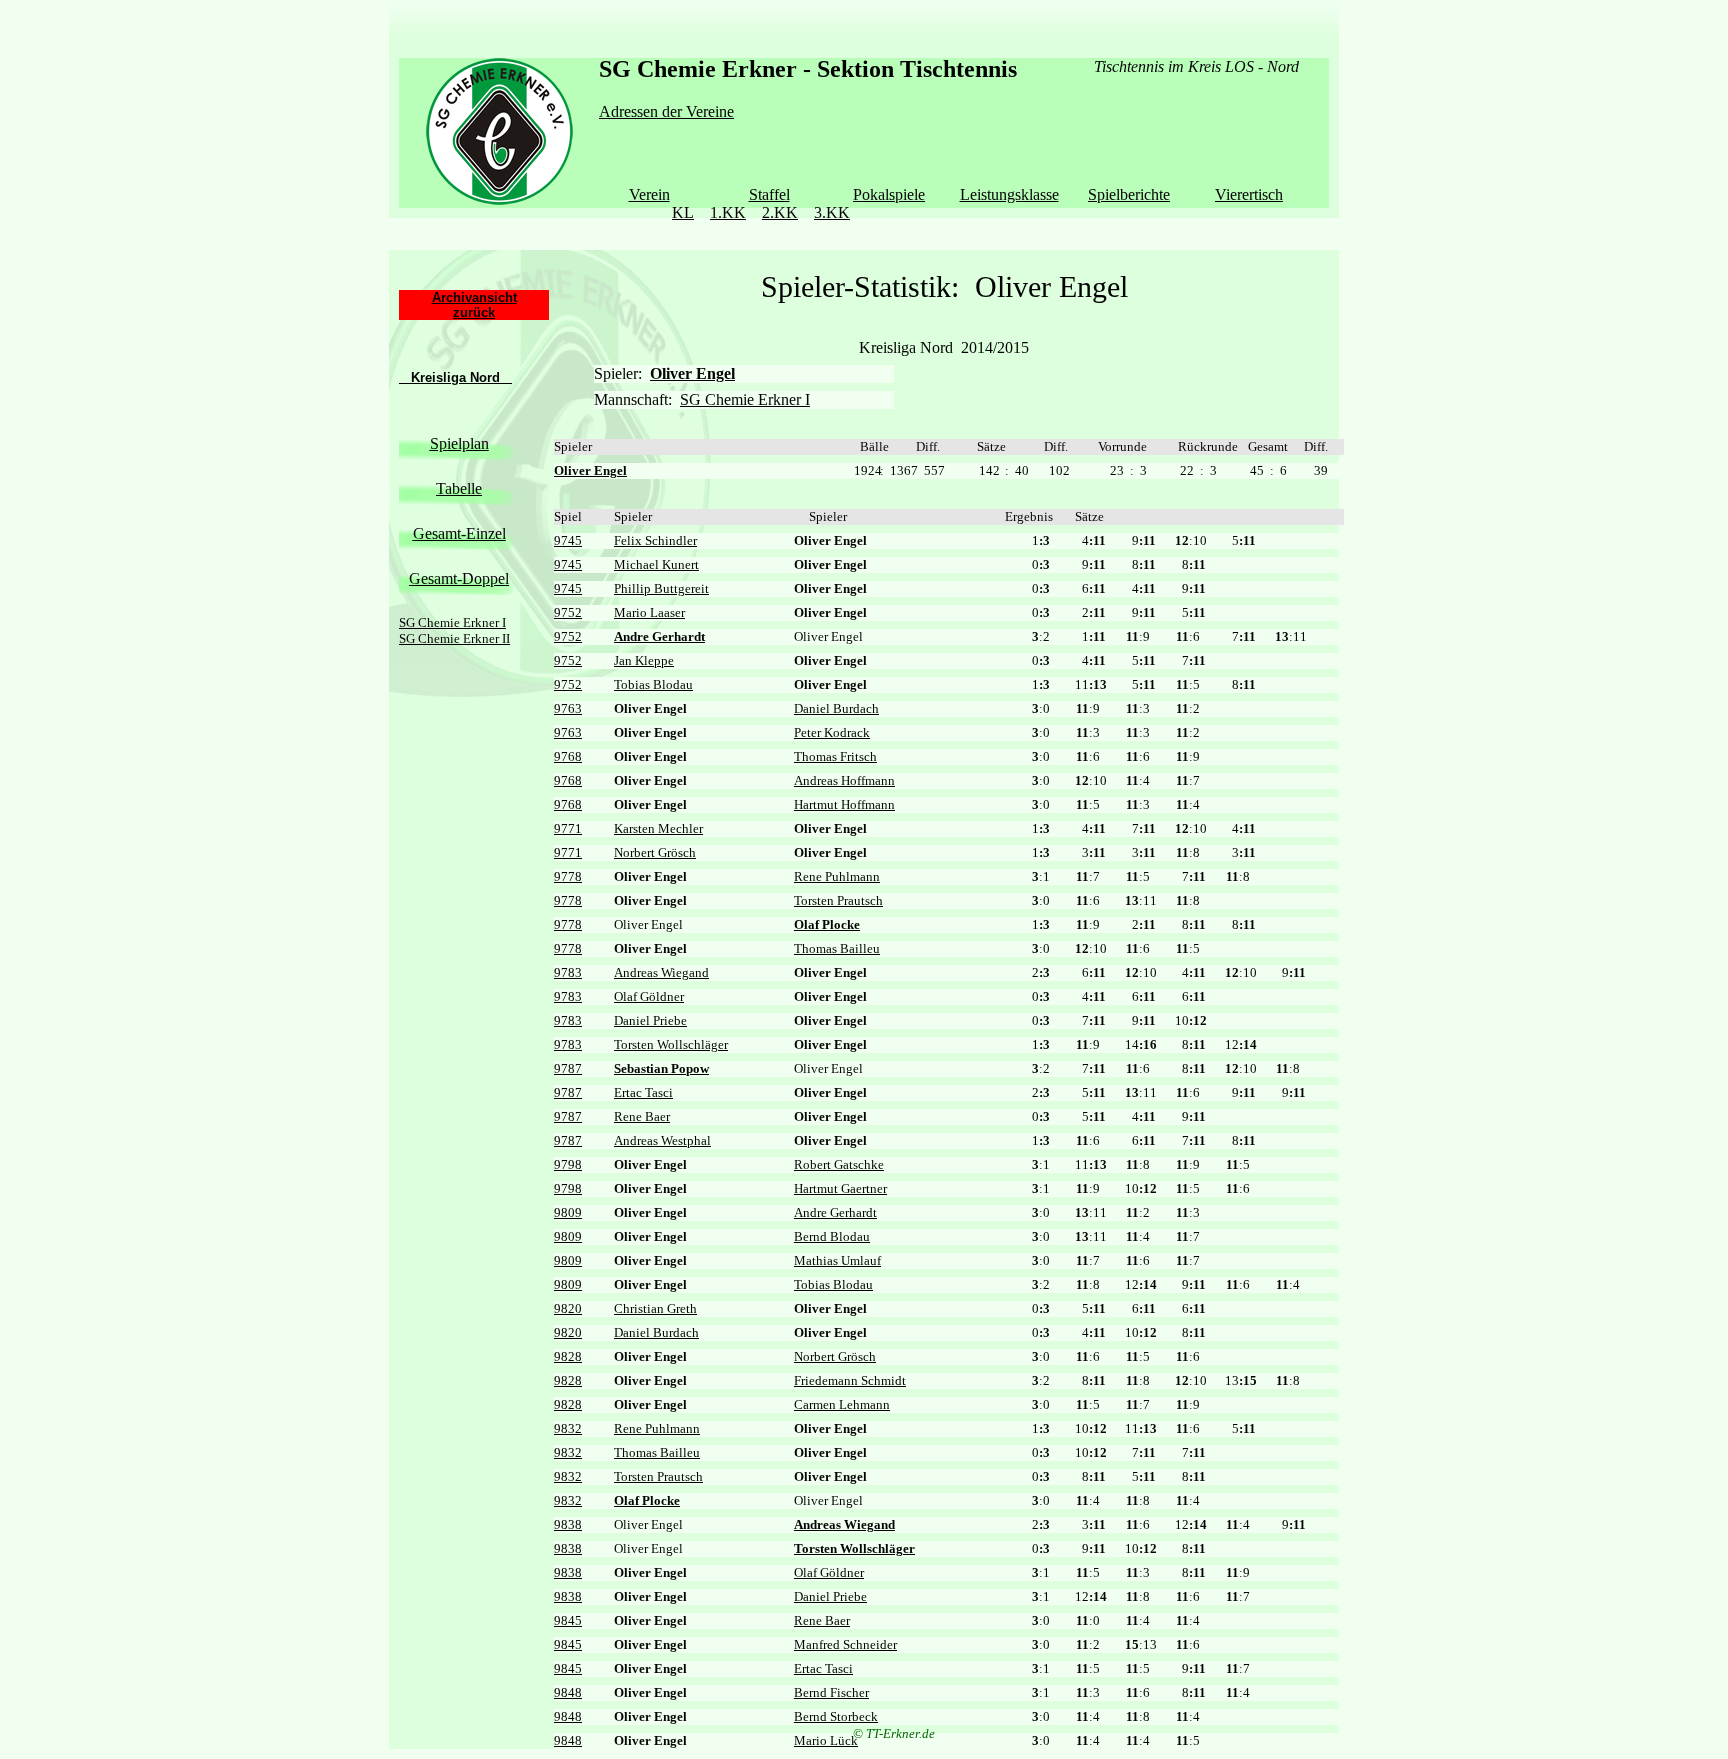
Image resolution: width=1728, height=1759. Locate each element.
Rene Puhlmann (837, 876)
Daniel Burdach (836, 708)
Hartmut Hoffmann (844, 804)
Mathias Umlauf (837, 1260)
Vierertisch (1249, 194)
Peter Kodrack (832, 732)
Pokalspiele (889, 194)
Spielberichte (1129, 194)
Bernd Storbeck (836, 1716)
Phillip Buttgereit (661, 588)
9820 (568, 1308)
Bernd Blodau (832, 1236)
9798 (568, 1164)
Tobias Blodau (653, 684)
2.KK (780, 212)
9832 (568, 1428)
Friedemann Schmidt (850, 1380)
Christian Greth (655, 1308)
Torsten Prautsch (838, 900)
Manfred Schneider (845, 1644)
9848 (568, 1692)
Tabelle (459, 488)
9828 (568, 1356)
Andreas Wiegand (661, 972)
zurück (474, 312)
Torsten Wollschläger (671, 1044)
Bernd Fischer (831, 1692)
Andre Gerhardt (659, 636)
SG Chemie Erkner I (452, 622)
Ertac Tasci (643, 1092)
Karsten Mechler (658, 828)
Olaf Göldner (649, 996)
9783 (568, 972)
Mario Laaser (649, 612)
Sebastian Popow (661, 1068)
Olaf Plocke (827, 924)
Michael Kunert (656, 564)
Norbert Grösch (655, 852)
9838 (568, 1524)
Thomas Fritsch (835, 756)
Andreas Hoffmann (844, 780)
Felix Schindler (655, 540)
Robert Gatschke (839, 1164)
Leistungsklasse (1009, 194)
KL (683, 212)
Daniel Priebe (650, 1020)
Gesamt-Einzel (459, 533)
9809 (568, 1212)
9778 (568, 876)
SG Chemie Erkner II (454, 638)
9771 (568, 828)
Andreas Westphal (662, 1140)
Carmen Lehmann (842, 1404)
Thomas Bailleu (837, 948)
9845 (568, 1620)
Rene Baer (642, 1116)
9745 (568, 540)
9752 (568, 612)
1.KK (728, 212)
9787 (568, 1068)
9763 (568, 708)
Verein (649, 194)
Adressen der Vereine (666, 111)
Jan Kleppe (644, 660)
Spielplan (459, 443)
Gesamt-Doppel (459, 578)
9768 (568, 756)
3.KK (832, 212)
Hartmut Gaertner (840, 1188)
